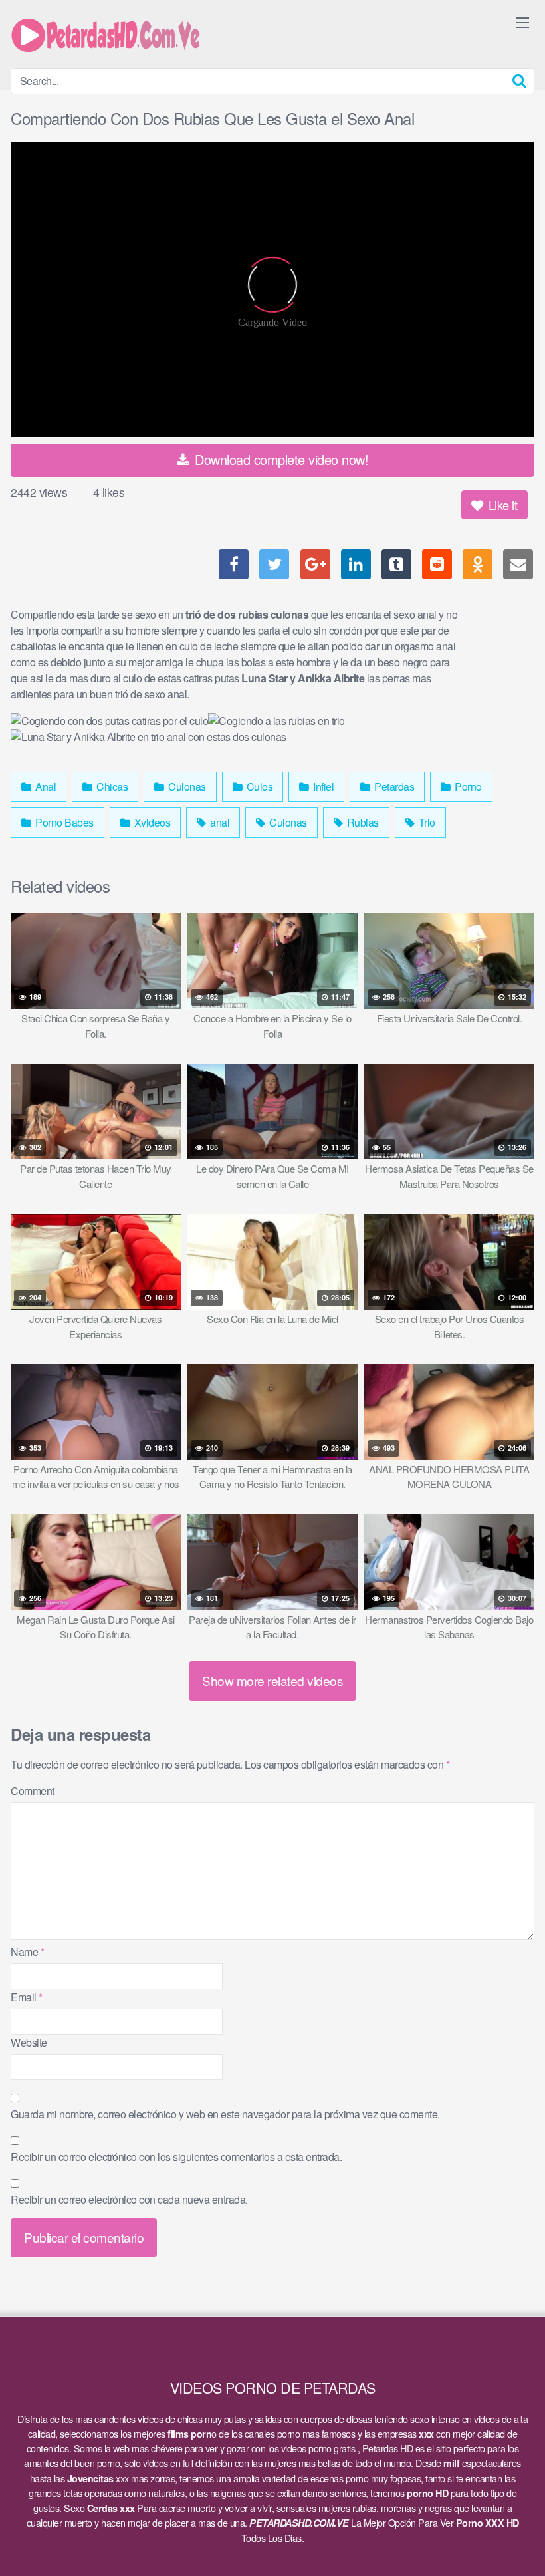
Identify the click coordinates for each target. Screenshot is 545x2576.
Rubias (362, 822)
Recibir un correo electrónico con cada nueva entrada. (129, 2199)
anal (219, 822)
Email (27, 1997)
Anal (45, 787)
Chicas (111, 787)
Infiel (323, 787)
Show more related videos (272, 1680)
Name (27, 1952)
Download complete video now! (280, 459)
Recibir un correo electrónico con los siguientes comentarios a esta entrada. (176, 2157)
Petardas (393, 787)
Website (29, 2042)
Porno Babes (63, 822)
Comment (33, 1791)
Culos (258, 787)
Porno (467, 787)
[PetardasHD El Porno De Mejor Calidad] (110, 34)
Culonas (186, 787)
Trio (426, 822)
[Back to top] (508, 2533)
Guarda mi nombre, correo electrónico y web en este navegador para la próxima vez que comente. (225, 2114)
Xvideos (151, 822)
